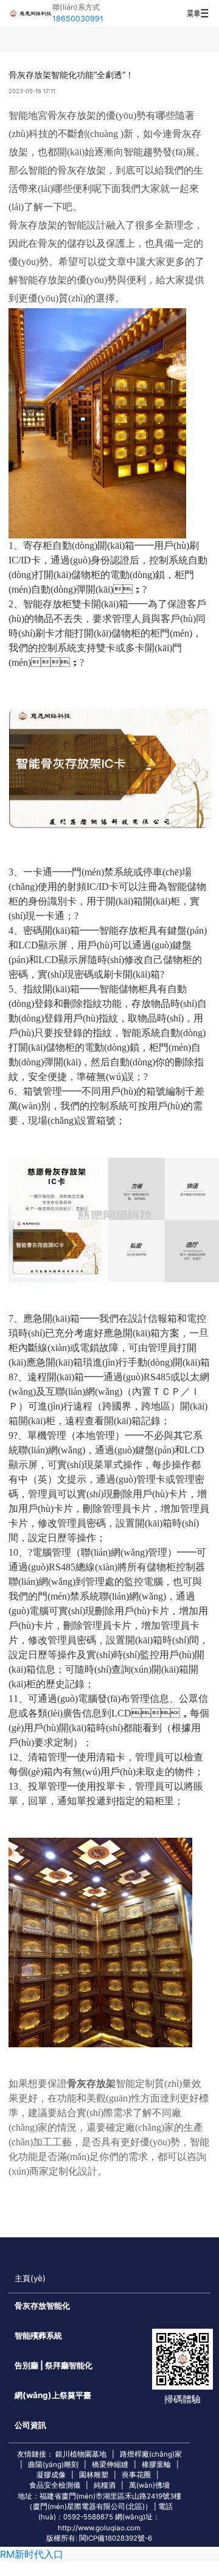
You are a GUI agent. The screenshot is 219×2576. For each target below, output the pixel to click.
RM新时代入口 (32, 2554)
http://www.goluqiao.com (99, 2528)
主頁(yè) (30, 2278)
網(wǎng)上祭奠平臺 (53, 2395)
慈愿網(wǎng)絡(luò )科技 (30, 13)
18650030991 (78, 19)
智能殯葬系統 (38, 2335)
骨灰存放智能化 (42, 2306)
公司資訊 (30, 2425)
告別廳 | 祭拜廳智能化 (54, 2365)
